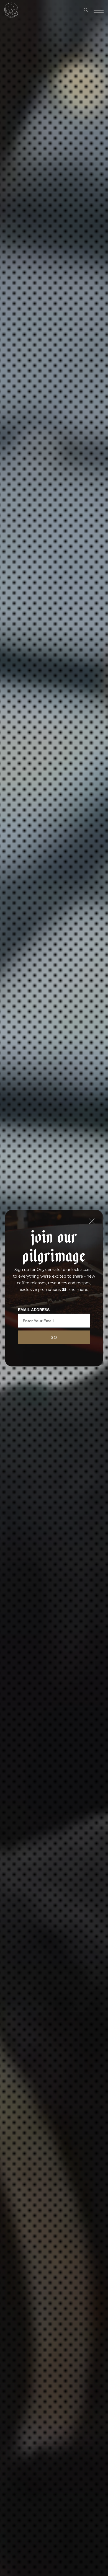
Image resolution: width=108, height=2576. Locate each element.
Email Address (34, 1310)
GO (54, 1337)
